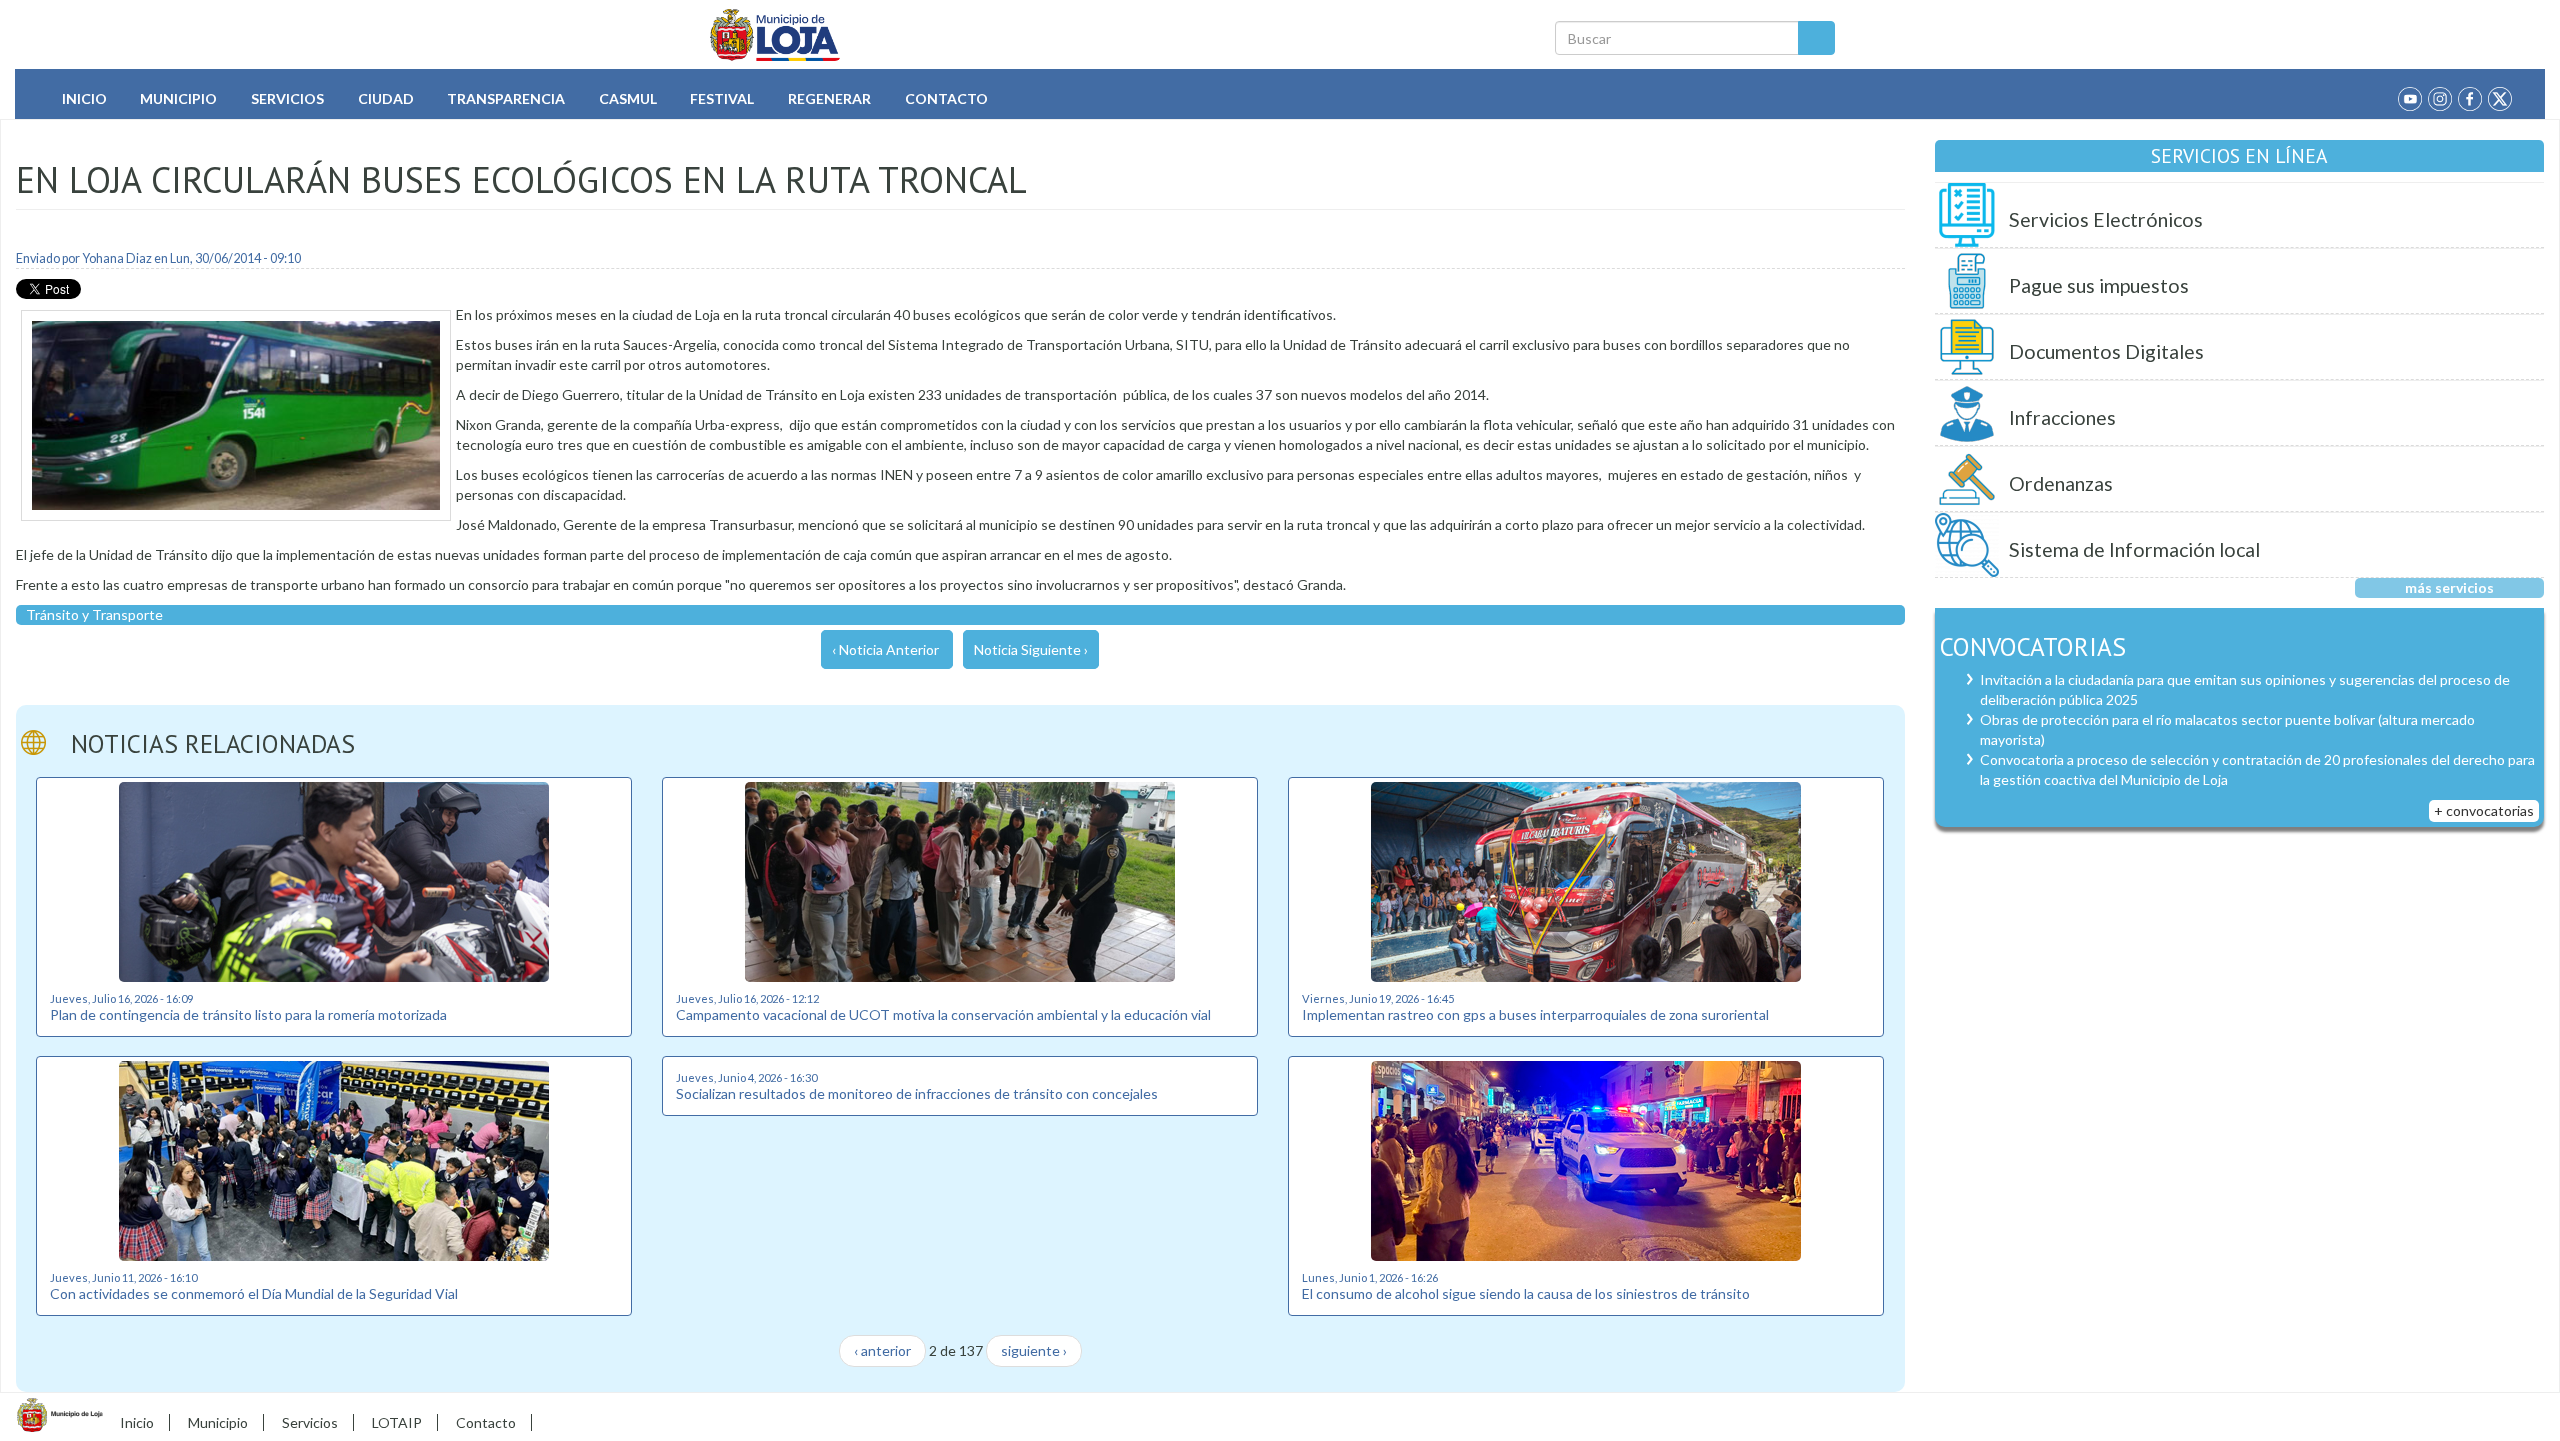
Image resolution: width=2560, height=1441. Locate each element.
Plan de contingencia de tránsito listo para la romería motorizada (248, 1014)
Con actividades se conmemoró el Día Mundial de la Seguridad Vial (254, 1293)
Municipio (178, 98)
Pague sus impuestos (2099, 285)
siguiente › (1034, 1350)
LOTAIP (397, 1422)
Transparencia (506, 98)
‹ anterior (882, 1350)
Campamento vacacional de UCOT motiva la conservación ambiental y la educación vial (943, 1014)
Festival (722, 98)
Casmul (628, 98)
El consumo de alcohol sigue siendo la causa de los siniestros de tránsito (1526, 1293)
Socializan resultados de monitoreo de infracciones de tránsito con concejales (917, 1093)
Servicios (287, 98)
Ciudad (386, 98)
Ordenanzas (2061, 483)
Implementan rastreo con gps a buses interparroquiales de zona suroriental (1535, 1014)
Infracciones (2062, 417)
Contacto (946, 98)
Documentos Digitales (2106, 351)
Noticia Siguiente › (1031, 649)
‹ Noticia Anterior (885, 649)
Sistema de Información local (2134, 549)
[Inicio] (775, 35)
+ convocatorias (2484, 810)
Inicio (84, 98)
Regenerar (829, 98)
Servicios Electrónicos (2106, 219)
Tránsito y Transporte (94, 614)
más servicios (2449, 587)
